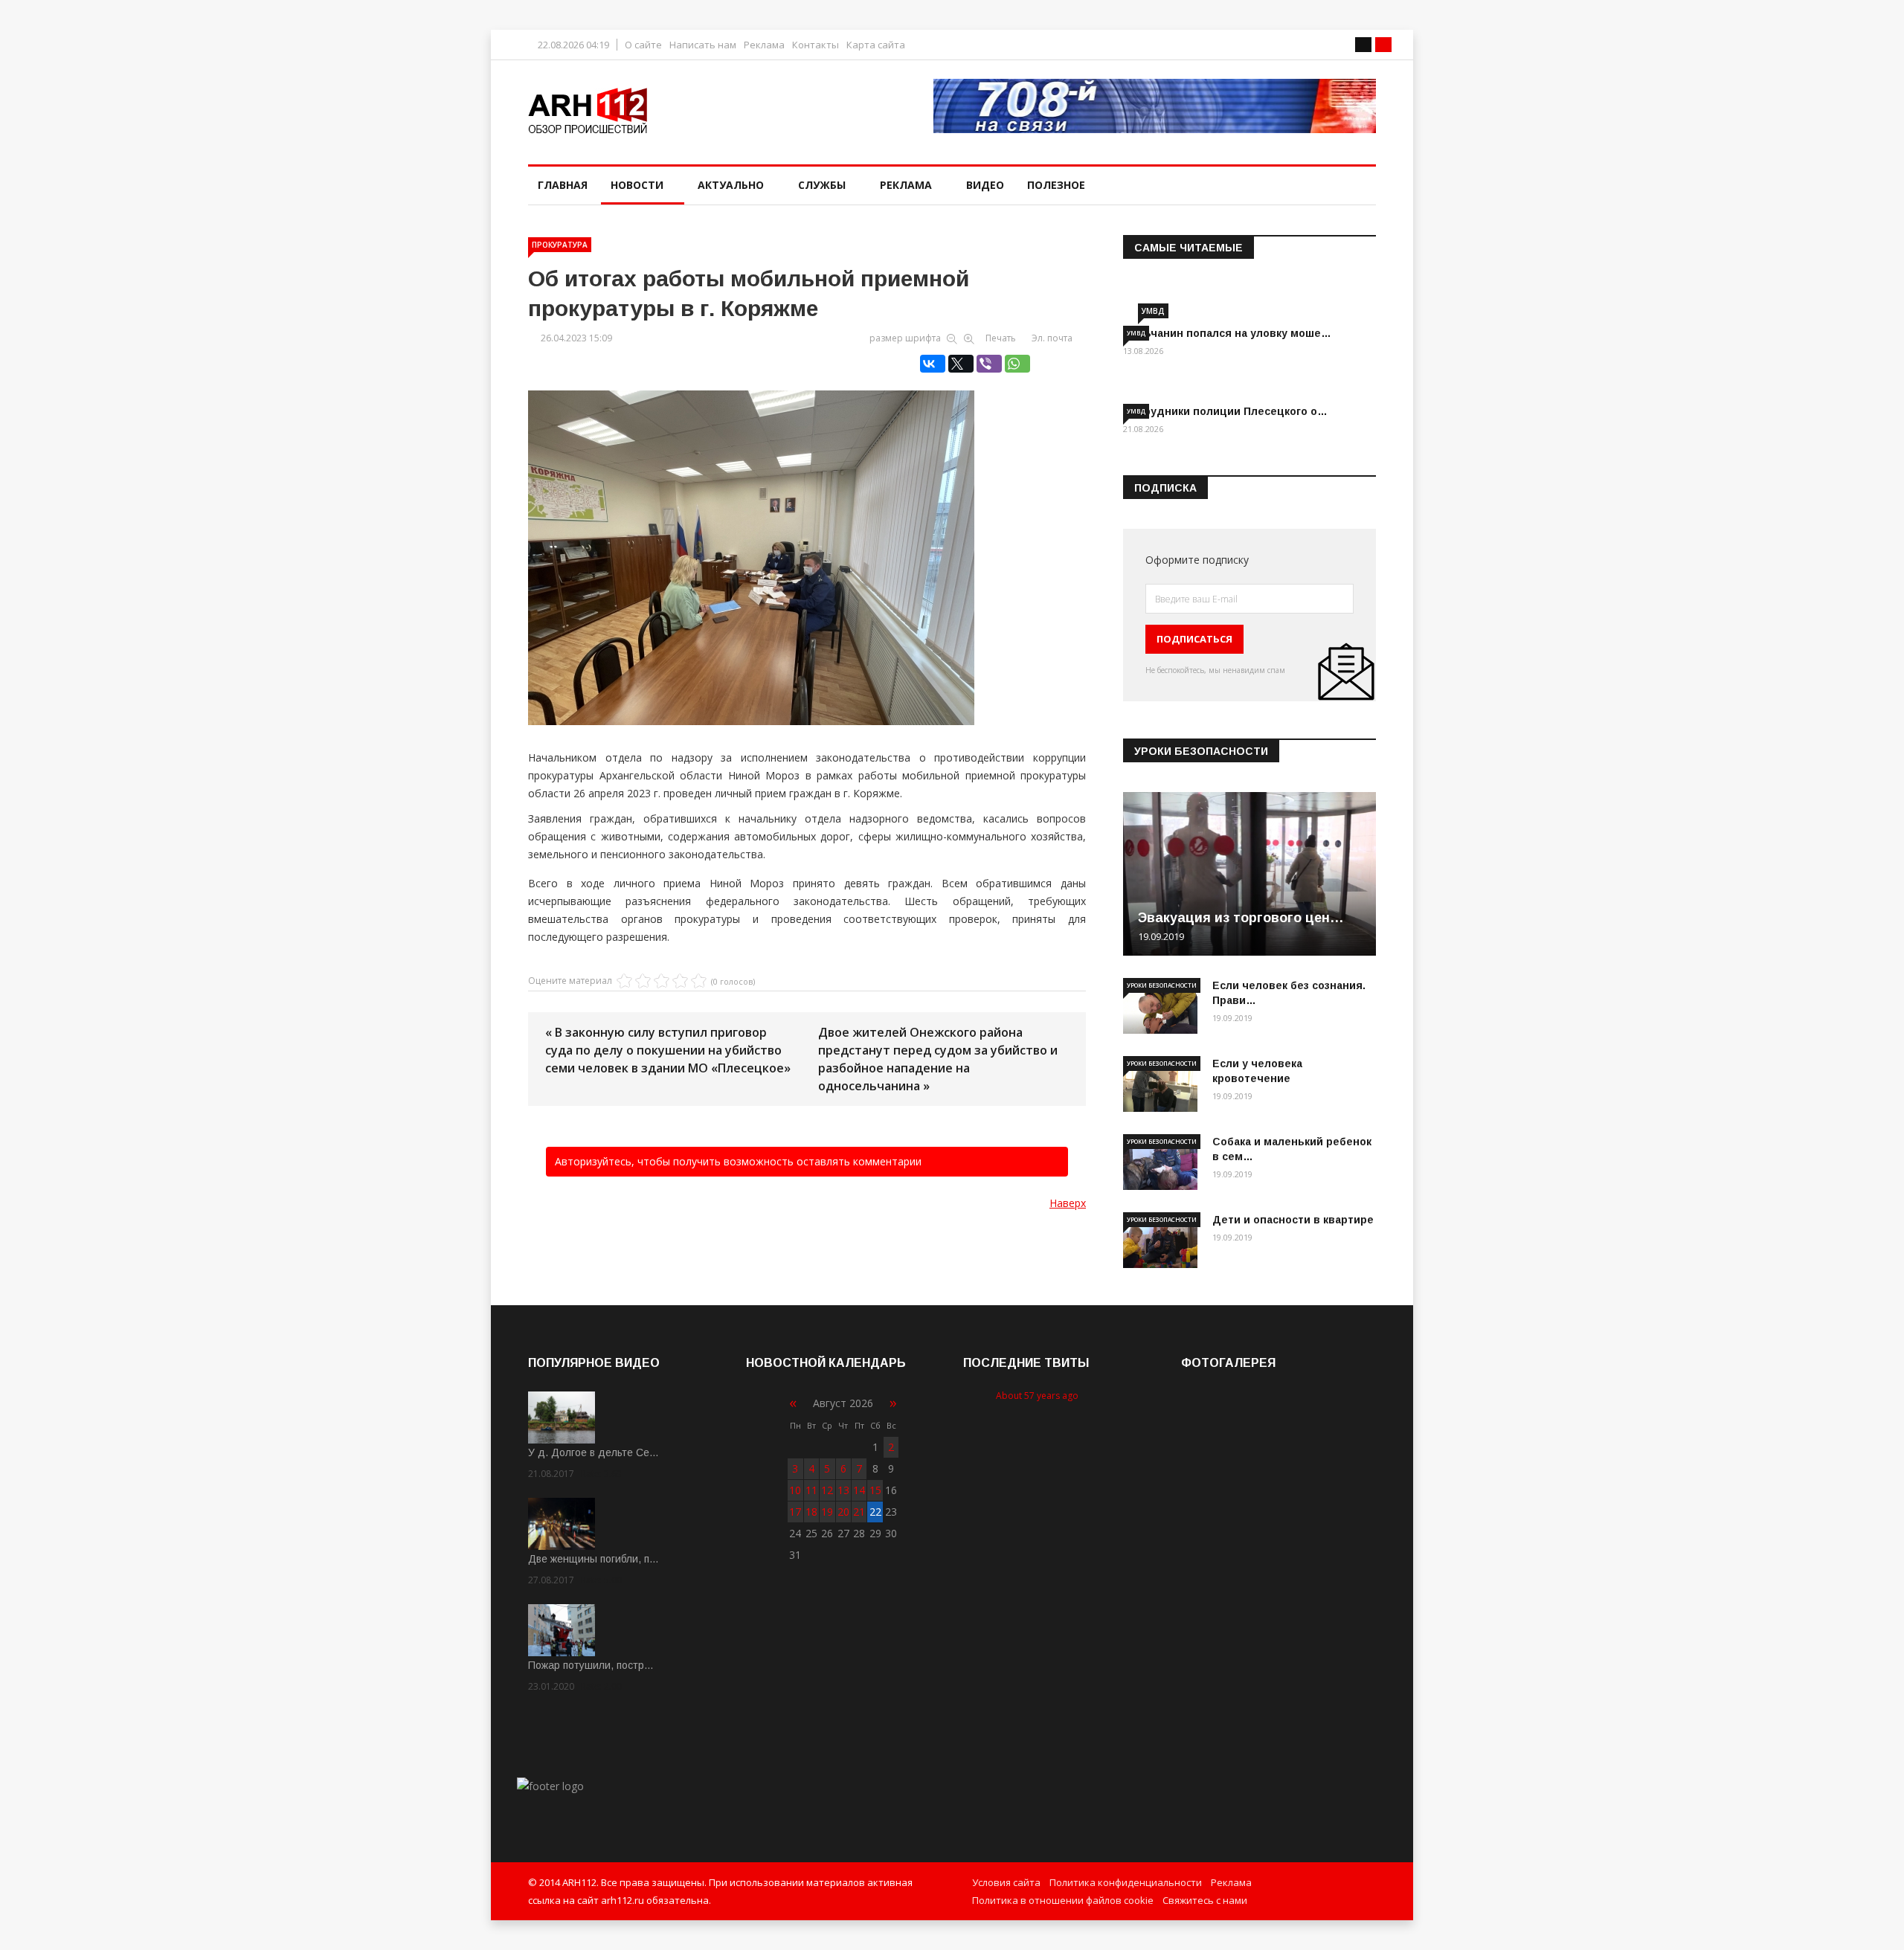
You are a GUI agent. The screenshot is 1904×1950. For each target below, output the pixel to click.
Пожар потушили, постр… (591, 1665)
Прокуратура (560, 245)
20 (843, 1512)
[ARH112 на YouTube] (1155, 106)
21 (859, 1512)
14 (859, 1490)
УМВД (1153, 311)
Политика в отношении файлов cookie (1063, 1900)
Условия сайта (1006, 1882)
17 (795, 1512)
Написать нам (703, 45)
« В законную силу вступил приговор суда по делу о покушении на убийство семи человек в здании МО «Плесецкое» (668, 1050)
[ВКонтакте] (933, 364)
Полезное (1056, 185)
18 (811, 1512)
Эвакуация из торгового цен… (1241, 918)
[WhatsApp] (1017, 364)
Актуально (731, 185)
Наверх (1068, 1203)
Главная (563, 185)
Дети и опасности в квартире (1293, 1220)
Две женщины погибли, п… (594, 1559)
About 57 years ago (1037, 1396)
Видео (985, 185)
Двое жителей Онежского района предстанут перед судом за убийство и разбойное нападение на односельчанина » (938, 1059)
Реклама (764, 45)
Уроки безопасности (1162, 985)
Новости (637, 185)
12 (827, 1490)
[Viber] (989, 364)
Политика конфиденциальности (1126, 1882)
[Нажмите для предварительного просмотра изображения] (807, 542)
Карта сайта (876, 45)
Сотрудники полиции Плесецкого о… (1225, 411)
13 (843, 1490)
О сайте (643, 45)
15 (875, 1490)
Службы (822, 185)
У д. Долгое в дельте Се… (594, 1452)
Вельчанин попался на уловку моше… (1227, 333)
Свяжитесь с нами (1205, 1900)
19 (827, 1512)
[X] (961, 364)
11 (811, 1490)
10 (795, 1490)
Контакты (816, 45)
